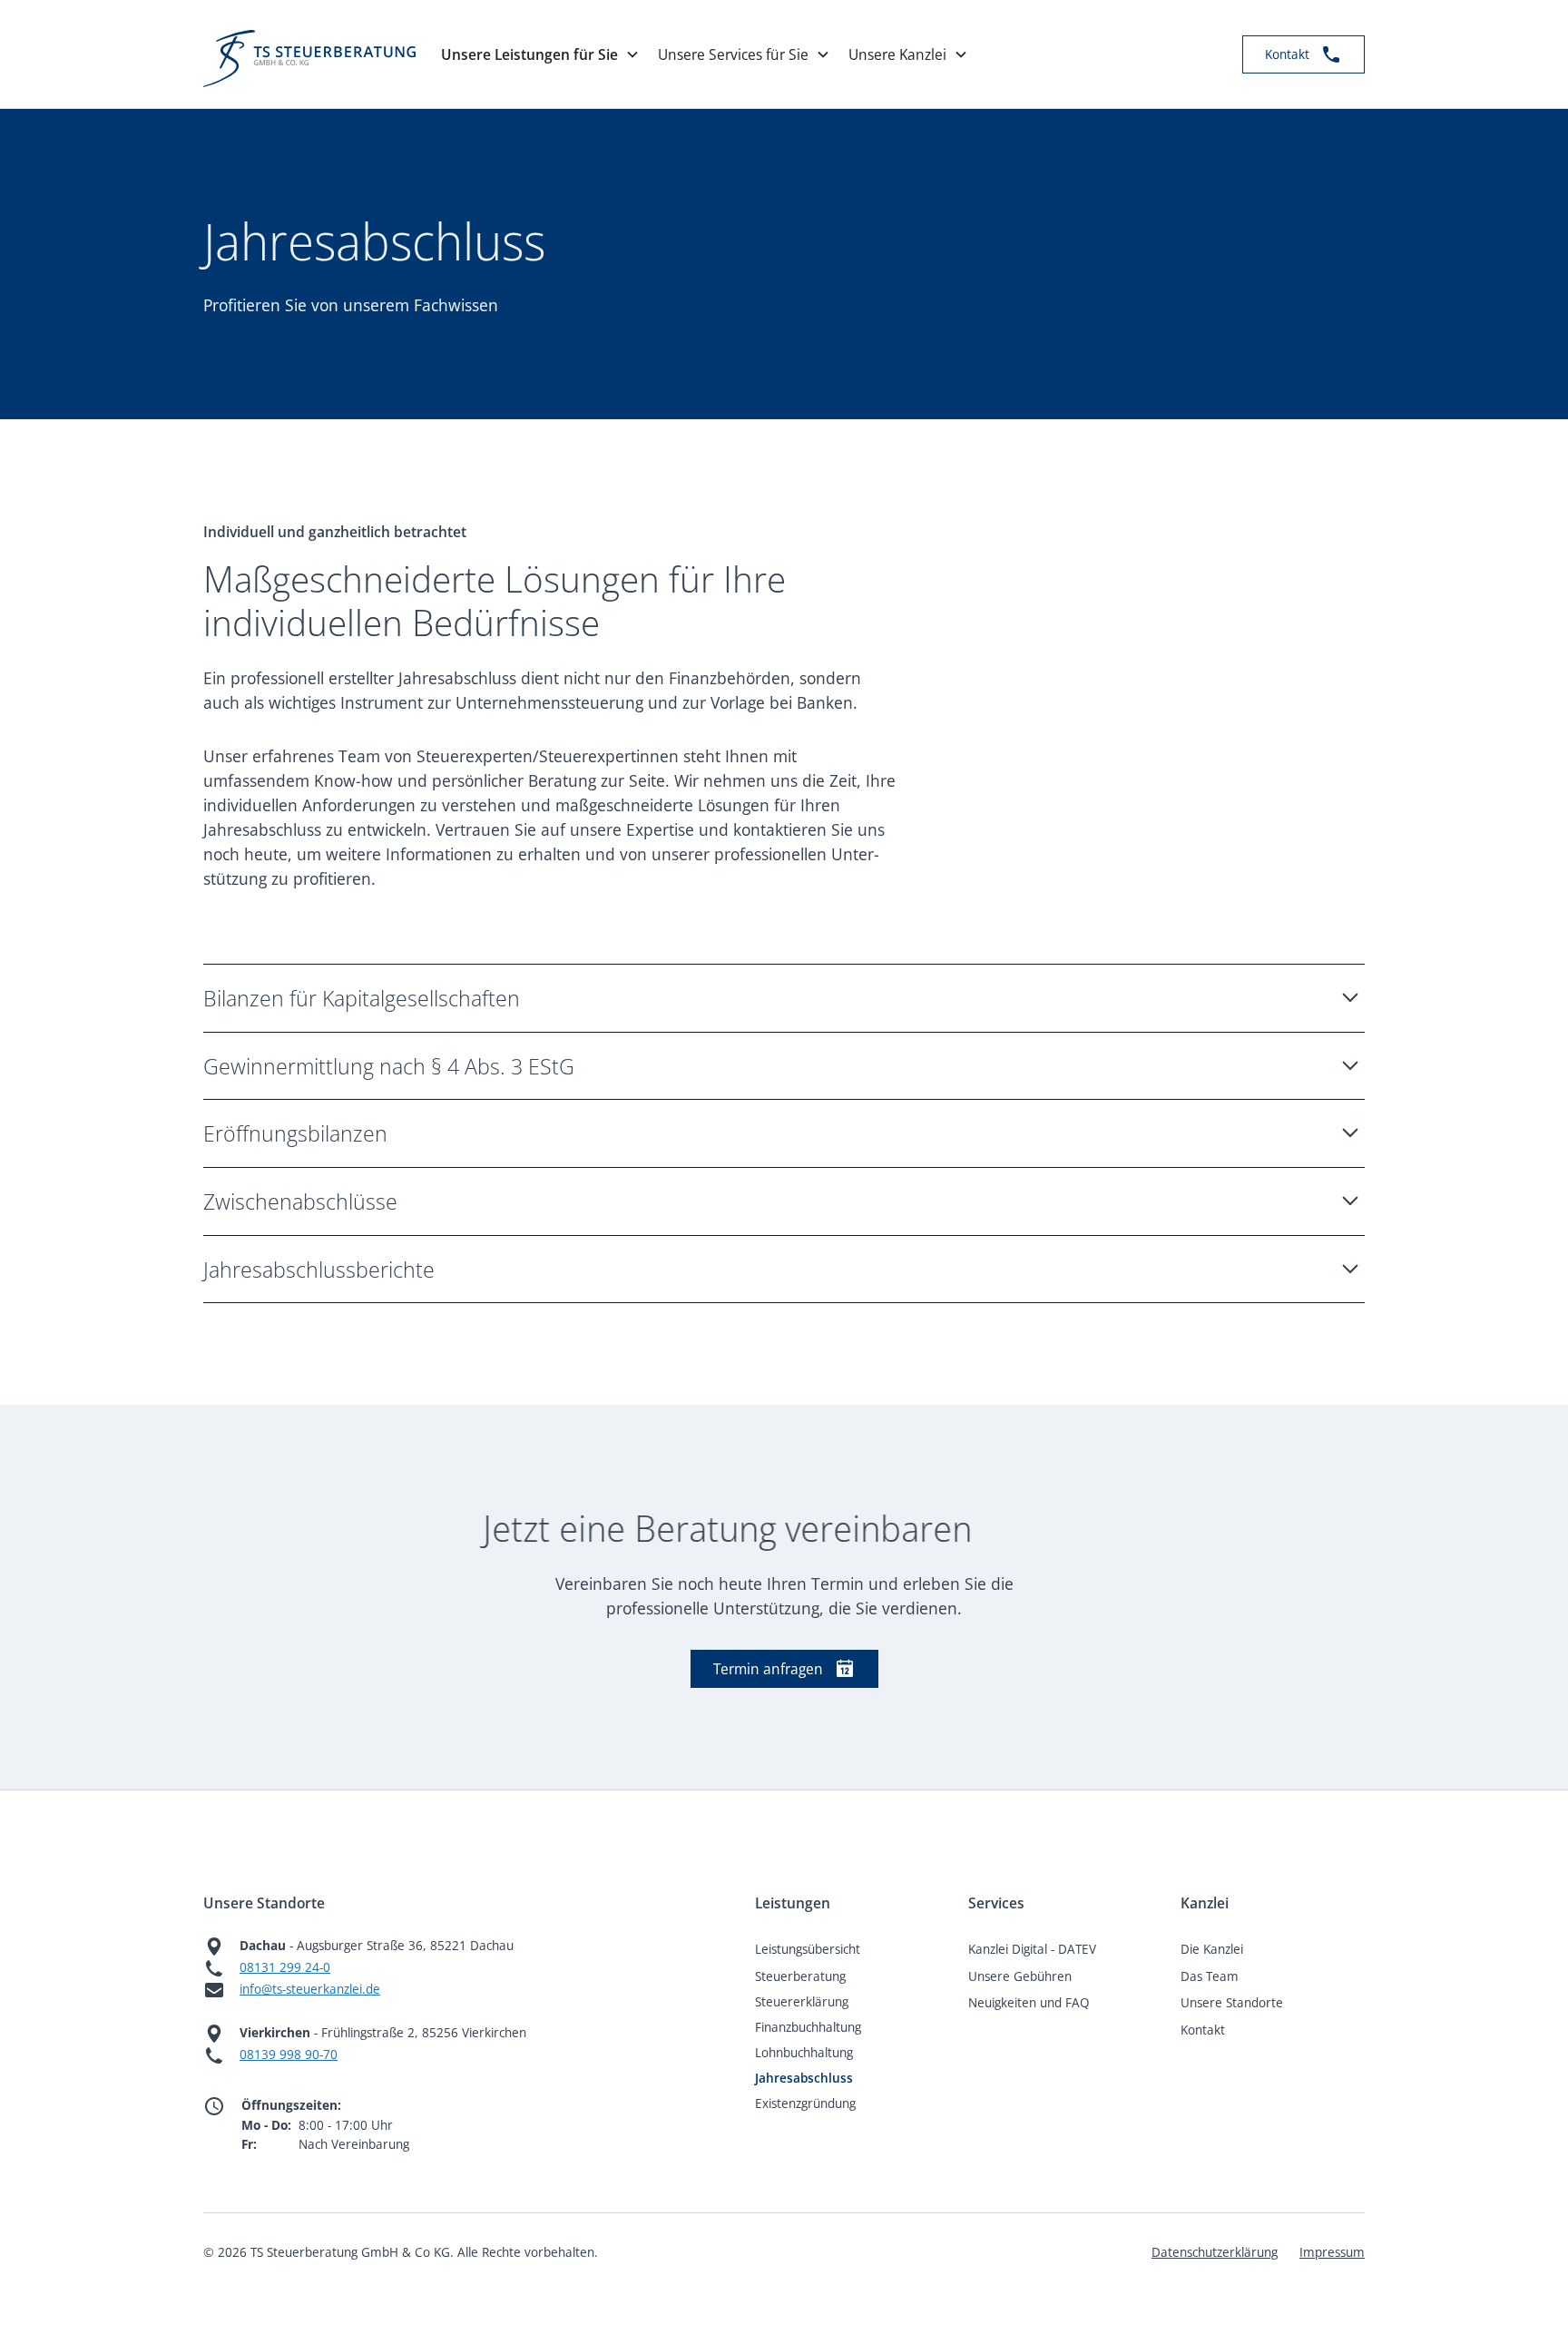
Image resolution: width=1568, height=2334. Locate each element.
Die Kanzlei (1212, 1949)
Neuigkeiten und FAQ (1029, 2002)
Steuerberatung (800, 1976)
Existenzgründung (805, 2103)
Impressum (1332, 2252)
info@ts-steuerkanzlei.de (310, 1989)
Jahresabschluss (804, 2078)
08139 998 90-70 (289, 2054)
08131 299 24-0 (285, 1967)
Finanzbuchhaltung (808, 2027)
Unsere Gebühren (1020, 1976)
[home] (309, 54)
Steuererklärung (802, 2001)
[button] (546, 54)
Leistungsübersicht (808, 1949)
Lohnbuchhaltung (804, 2052)
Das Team (1210, 1976)
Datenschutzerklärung (1215, 2252)
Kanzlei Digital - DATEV (1032, 1949)
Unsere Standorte (1232, 2002)
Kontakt (1203, 2030)
